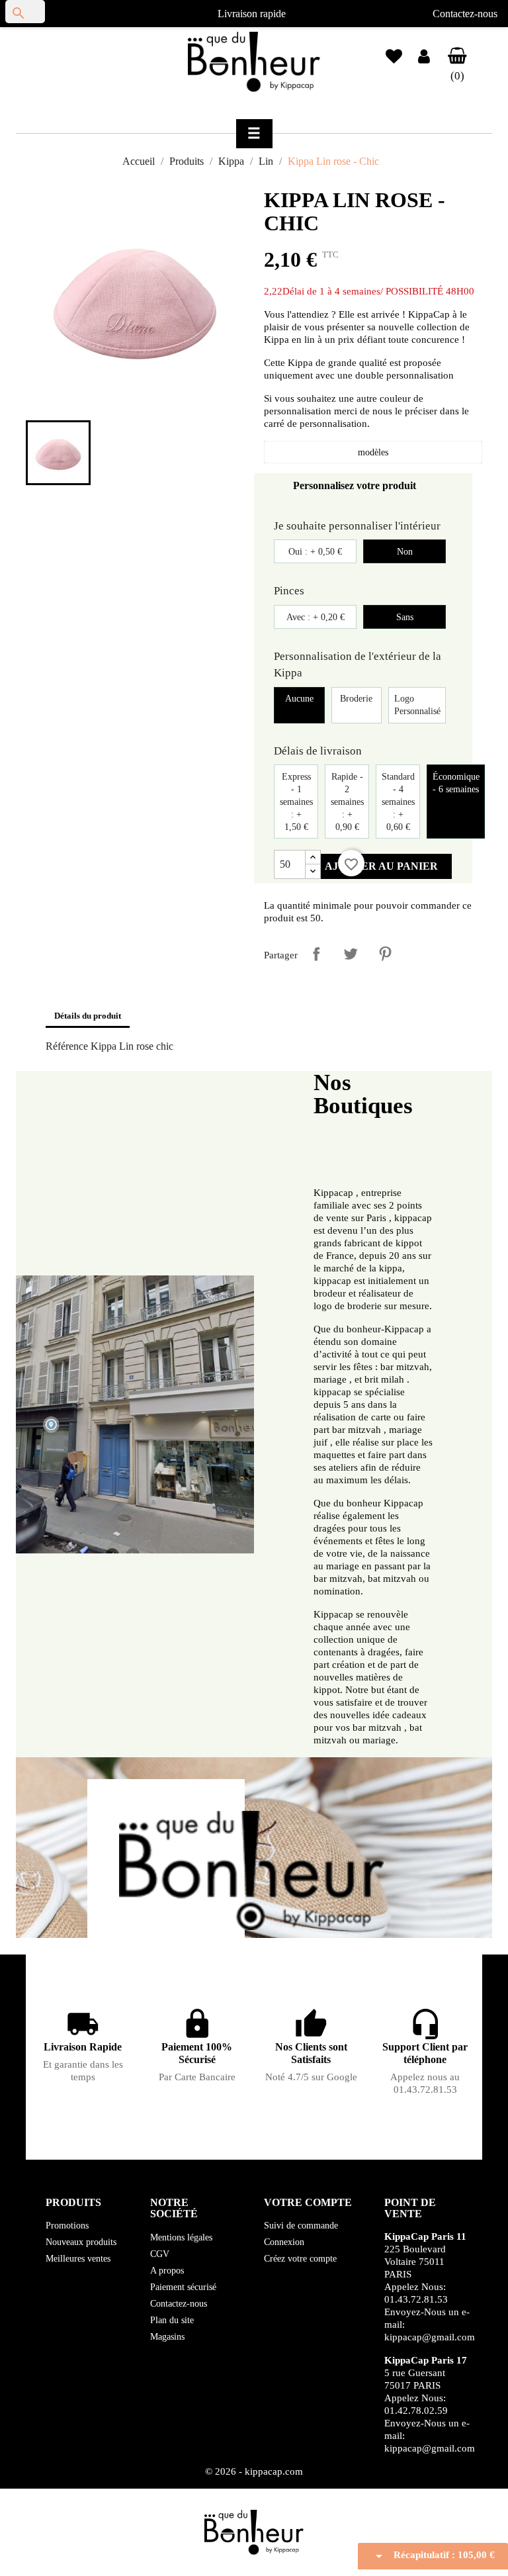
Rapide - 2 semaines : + (347, 802)
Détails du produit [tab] (88, 1016)
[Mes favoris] (394, 51)
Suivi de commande (301, 2226)
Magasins (167, 2337)
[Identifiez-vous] (424, 59)
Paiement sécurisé (183, 2287)
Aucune (299, 699)
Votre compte (308, 2202)
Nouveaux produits (81, 2242)
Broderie (356, 699)
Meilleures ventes (78, 2259)
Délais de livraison (318, 751)
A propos (167, 2271)
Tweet (351, 954)
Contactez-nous (465, 14)
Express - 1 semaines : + (296, 802)
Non (405, 552)
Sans (405, 617)
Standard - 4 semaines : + (398, 802)
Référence (67, 1046)
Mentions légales (181, 2237)
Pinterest (385, 954)
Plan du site (172, 2320)
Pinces (289, 591)
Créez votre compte (300, 2259)
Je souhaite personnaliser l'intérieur (357, 526)
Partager (316, 954)
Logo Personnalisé (417, 705)
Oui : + (315, 552)
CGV (160, 2254)
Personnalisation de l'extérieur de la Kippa (358, 665)
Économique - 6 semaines (456, 783)
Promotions (67, 2226)
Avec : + (316, 617)
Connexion (284, 2242)
